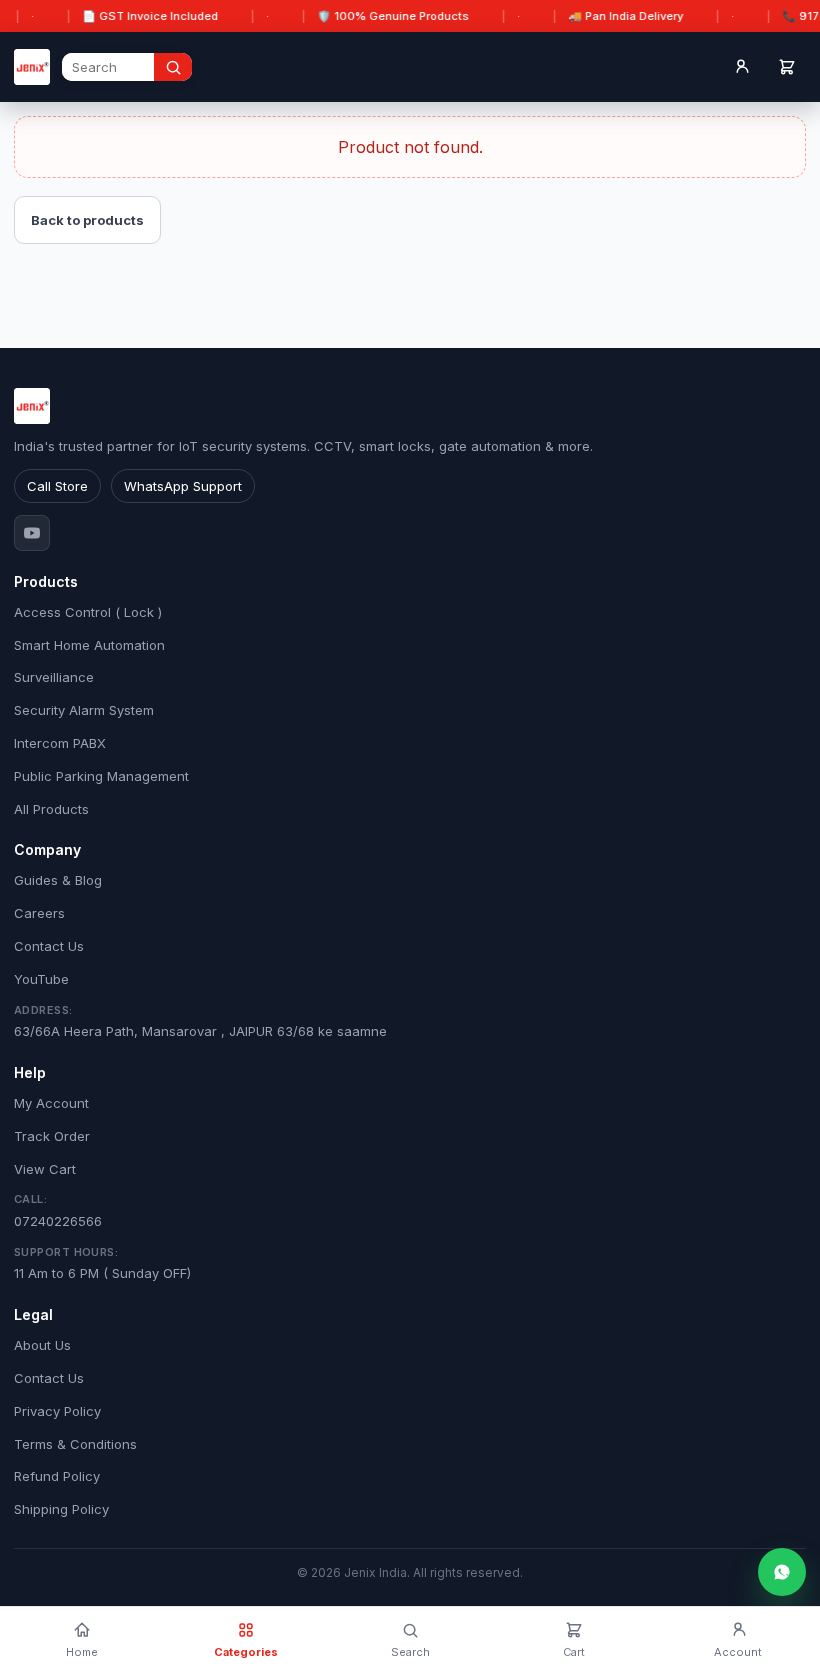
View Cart (45, 1169)
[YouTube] (32, 533)
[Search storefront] (173, 67)
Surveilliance (54, 677)
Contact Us (49, 946)
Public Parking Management (101, 776)
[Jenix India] (32, 67)
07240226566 (58, 1210)
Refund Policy (57, 1476)
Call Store (57, 486)
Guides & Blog (58, 880)
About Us (42, 1345)
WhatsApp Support (183, 486)
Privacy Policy (57, 1411)
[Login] (741, 67)
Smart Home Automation (89, 645)
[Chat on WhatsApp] (782, 1572)
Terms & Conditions (75, 1444)
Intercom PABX (60, 743)
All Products (51, 809)
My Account (51, 1103)
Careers (39, 913)
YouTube (41, 979)
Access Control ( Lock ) (88, 612)
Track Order (52, 1136)
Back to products (87, 220)
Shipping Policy (61, 1509)
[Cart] (787, 67)
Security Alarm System (84, 710)
